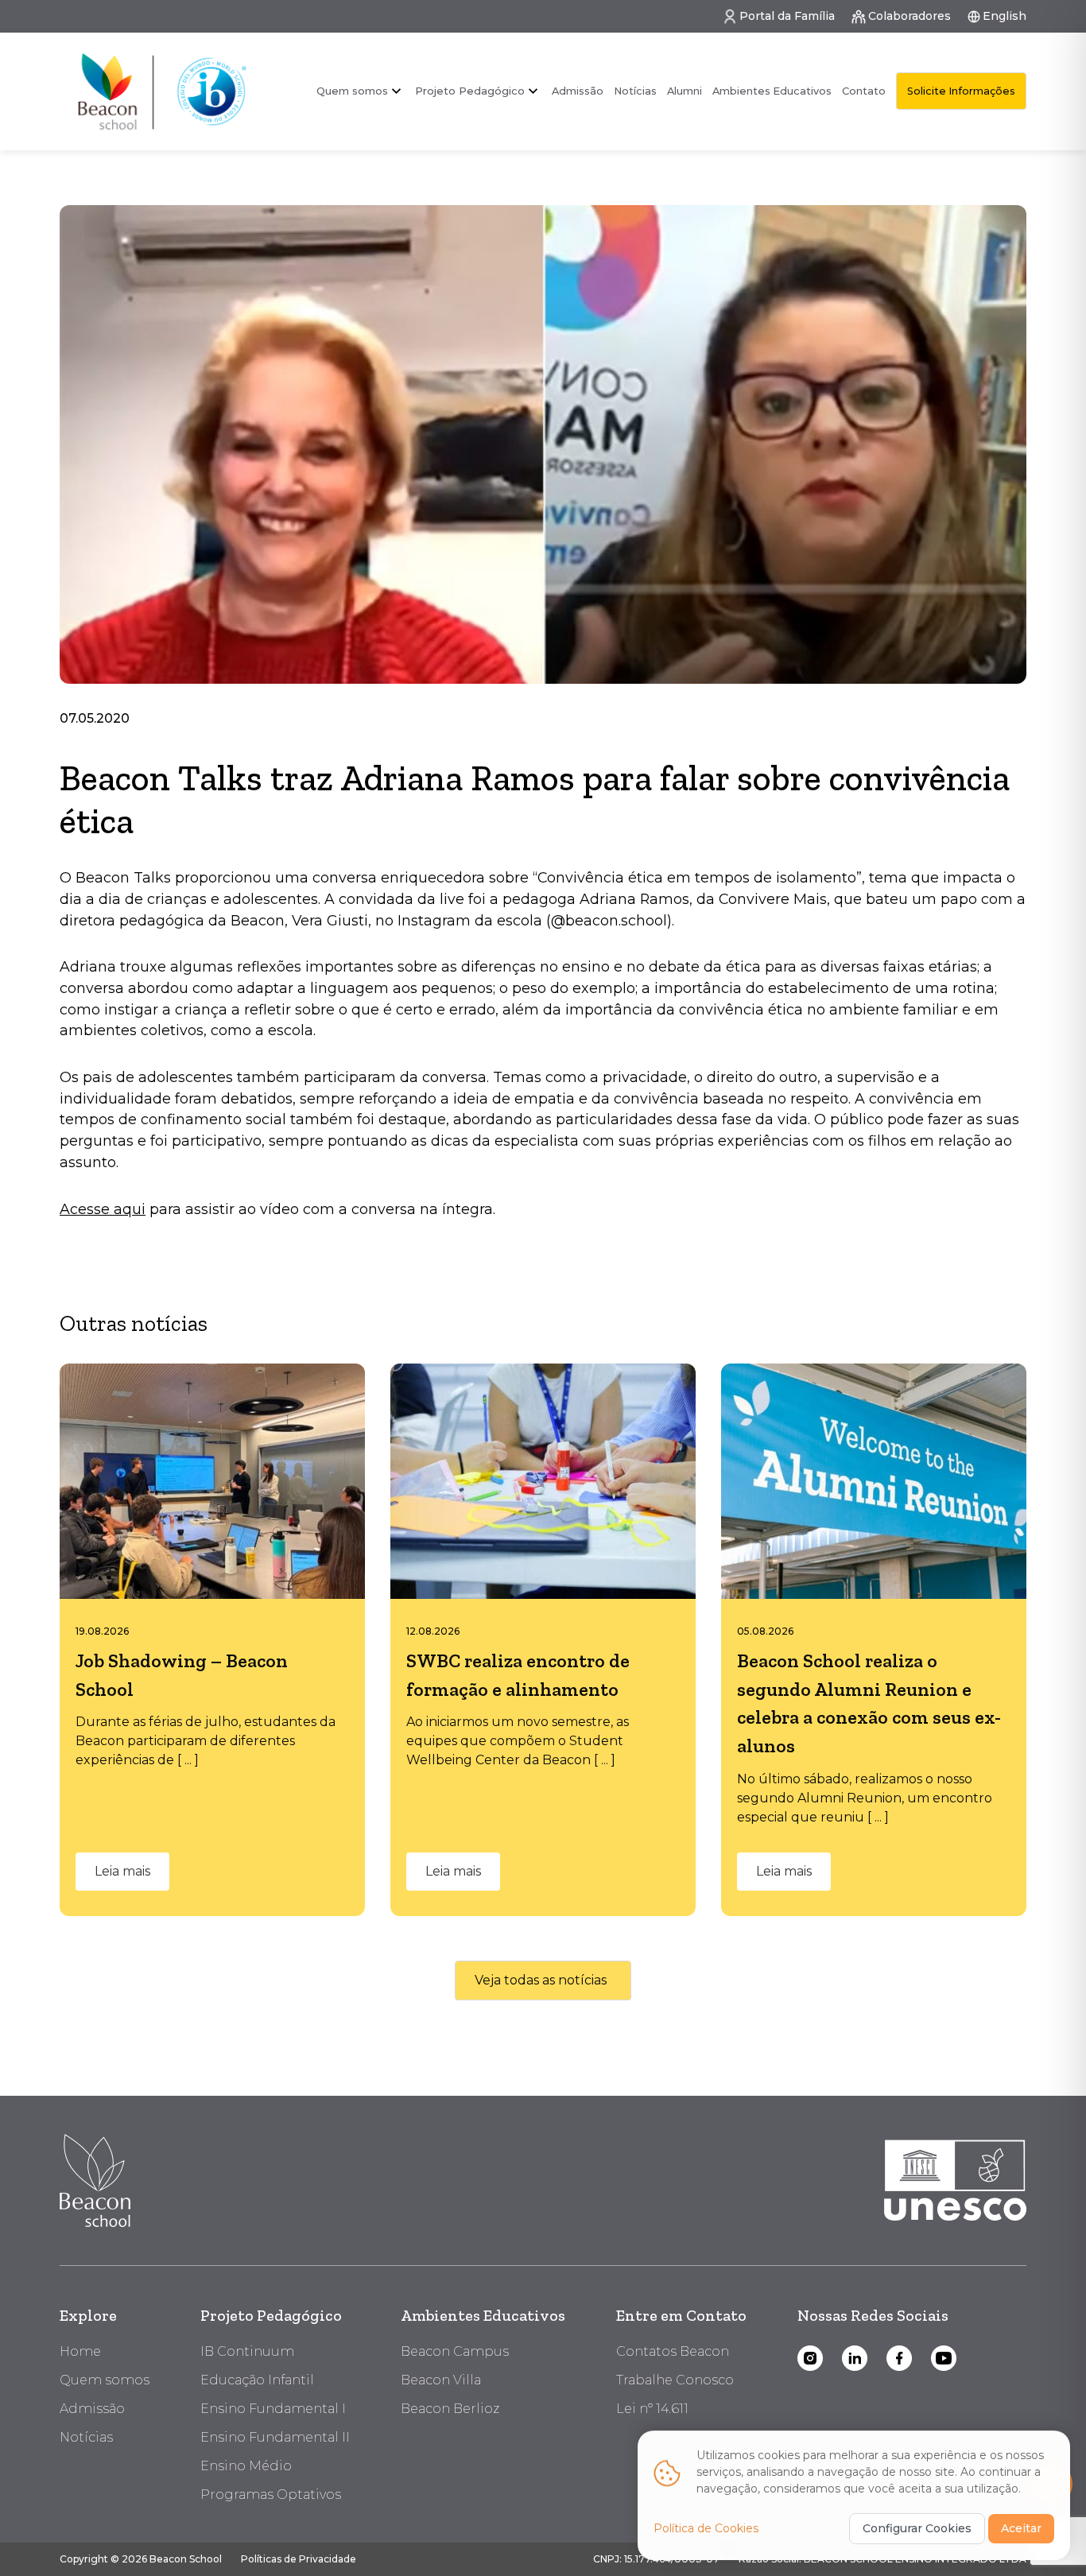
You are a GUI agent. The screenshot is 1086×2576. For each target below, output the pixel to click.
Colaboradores (910, 16)
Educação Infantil (257, 2380)
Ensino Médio (246, 2466)
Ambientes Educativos (772, 91)
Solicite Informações (961, 91)
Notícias (635, 91)
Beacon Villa (441, 2380)
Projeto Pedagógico (271, 2315)
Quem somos (352, 91)
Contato (864, 91)
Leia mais (122, 1871)
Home (80, 2351)
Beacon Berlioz (450, 2409)
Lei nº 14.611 (652, 2409)
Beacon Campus (455, 2351)
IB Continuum (247, 2351)
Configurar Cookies (917, 2528)
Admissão (578, 91)
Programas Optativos (271, 2495)
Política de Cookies (706, 2528)
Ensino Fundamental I (273, 2409)
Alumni (685, 91)
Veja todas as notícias (541, 1980)
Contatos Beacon (673, 2351)
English (1005, 16)
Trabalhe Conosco (675, 2380)
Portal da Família (787, 16)
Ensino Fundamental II (275, 2437)
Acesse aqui (103, 1209)
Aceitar (1021, 2528)
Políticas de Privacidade (299, 2559)
